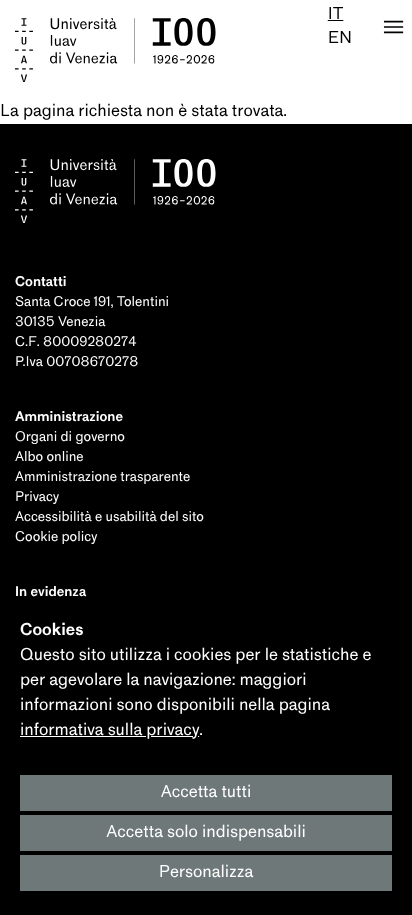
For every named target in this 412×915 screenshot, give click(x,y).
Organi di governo (70, 437)
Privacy (37, 497)
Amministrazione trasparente (102, 477)
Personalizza (206, 872)
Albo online (49, 457)
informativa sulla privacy (109, 730)
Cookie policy (56, 537)
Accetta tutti (206, 792)
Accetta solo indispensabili (206, 832)
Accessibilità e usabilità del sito (109, 517)
